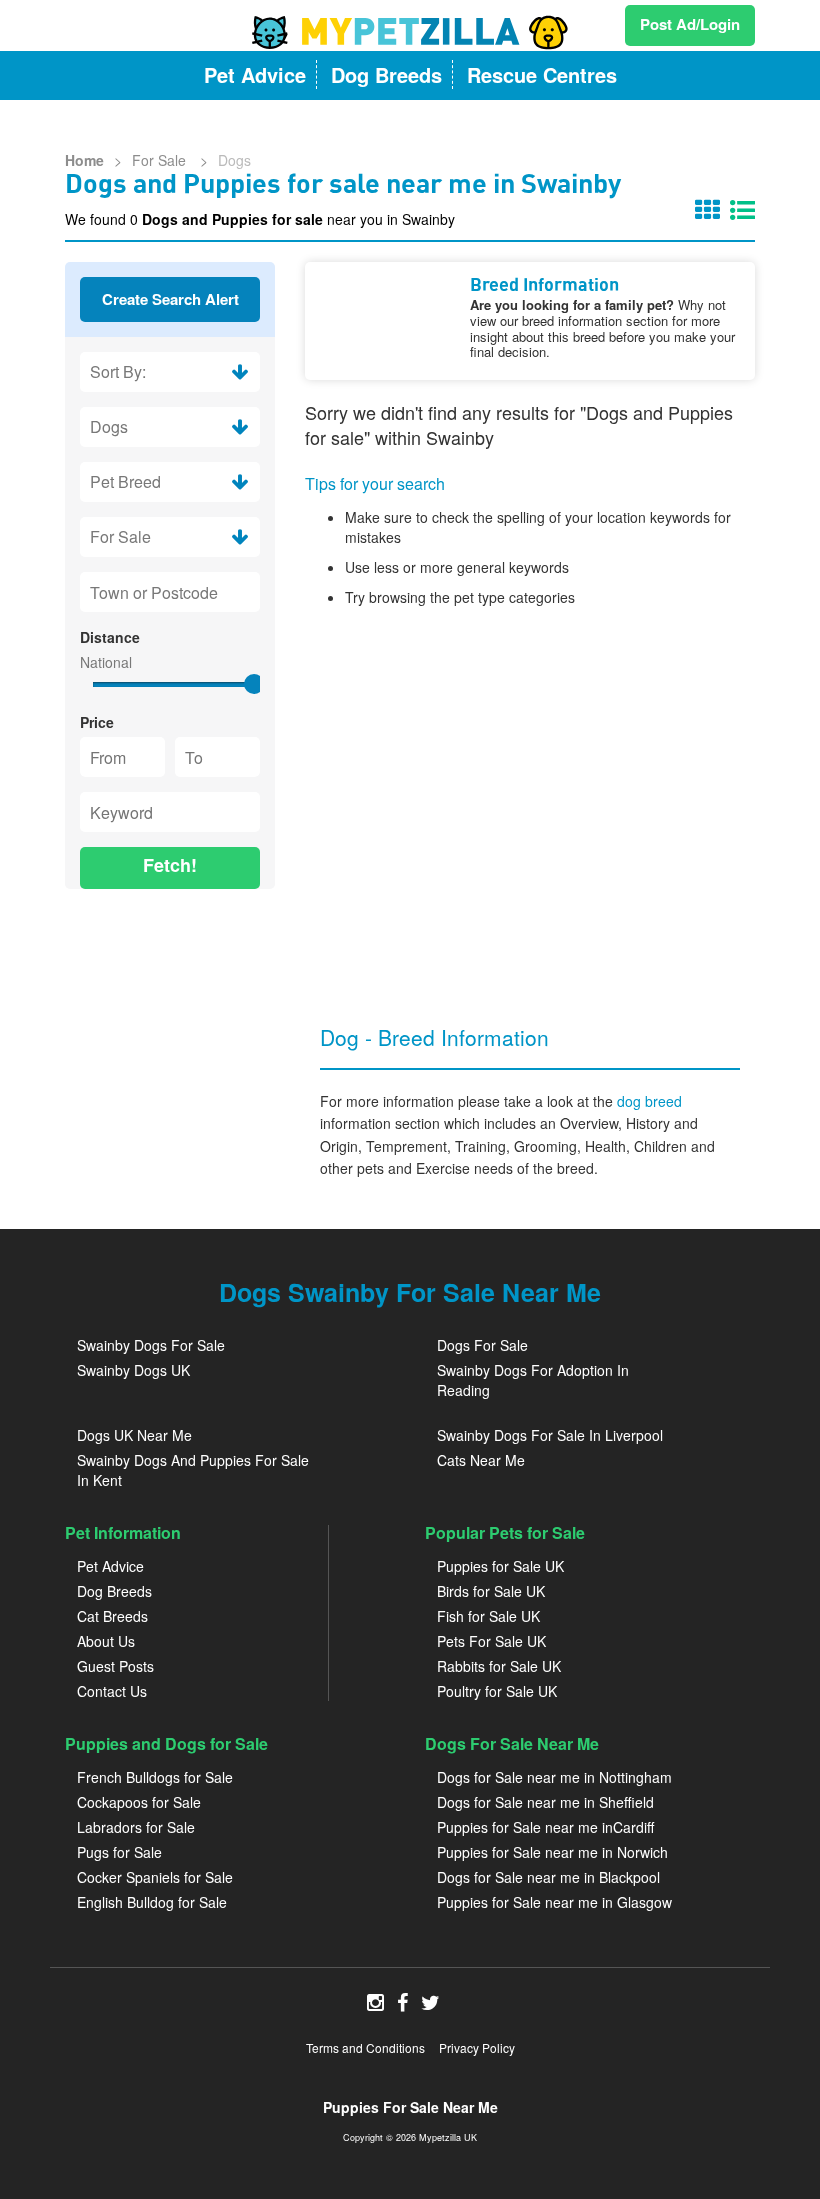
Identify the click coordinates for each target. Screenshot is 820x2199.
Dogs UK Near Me (134, 1435)
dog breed (649, 1101)
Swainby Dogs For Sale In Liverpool (550, 1435)
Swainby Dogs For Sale (151, 1345)
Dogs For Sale (482, 1345)
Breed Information (544, 286)
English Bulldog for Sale (152, 1902)
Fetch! (170, 865)
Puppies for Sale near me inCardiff (545, 1827)
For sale (161, 160)
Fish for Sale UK (488, 1616)
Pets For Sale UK (491, 1641)
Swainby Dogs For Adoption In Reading (533, 1380)
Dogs (234, 160)
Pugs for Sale (119, 1852)
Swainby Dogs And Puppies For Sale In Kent (193, 1470)
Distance (110, 637)
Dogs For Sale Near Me (512, 1743)
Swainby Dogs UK (133, 1370)
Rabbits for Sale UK (499, 1666)
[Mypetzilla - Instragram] (375, 2004)
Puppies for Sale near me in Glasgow (554, 1902)
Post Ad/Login (690, 24)
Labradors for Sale (136, 1827)
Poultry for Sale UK (497, 1691)
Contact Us (112, 1691)
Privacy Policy (477, 2047)
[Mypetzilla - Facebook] (402, 2004)
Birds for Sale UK (491, 1591)
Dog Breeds (114, 1591)
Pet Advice (110, 1566)
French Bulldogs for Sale (155, 1777)
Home (84, 160)
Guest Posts (115, 1666)
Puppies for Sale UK (500, 1566)
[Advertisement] (170, 1009)
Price (97, 722)
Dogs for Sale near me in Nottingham (554, 1777)
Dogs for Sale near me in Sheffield (545, 1802)
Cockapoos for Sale (139, 1802)
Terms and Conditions (365, 2047)
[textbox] (170, 592)
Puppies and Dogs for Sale (166, 1743)
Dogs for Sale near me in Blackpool (548, 1877)
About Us (106, 1641)
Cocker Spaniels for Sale (155, 1877)
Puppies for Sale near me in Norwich (552, 1852)
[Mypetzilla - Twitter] (430, 2004)
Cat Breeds (112, 1616)
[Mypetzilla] (410, 32)
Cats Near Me (481, 1460)
